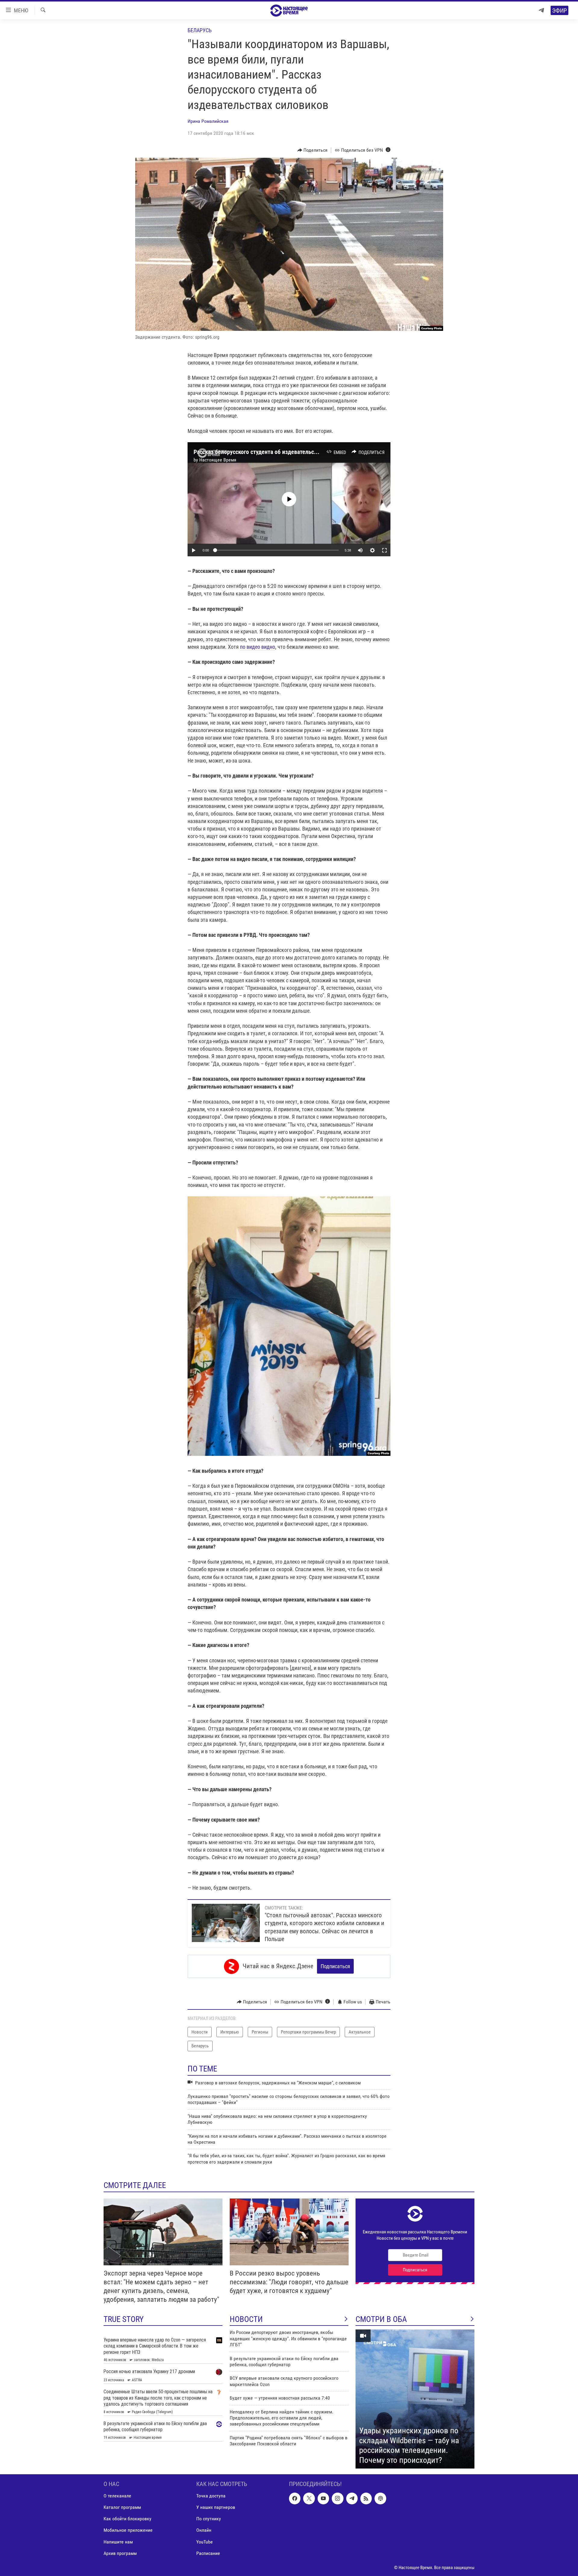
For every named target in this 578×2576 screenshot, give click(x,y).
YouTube (205, 2542)
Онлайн (204, 2530)
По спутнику (209, 2519)
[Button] (313, 150)
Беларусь (200, 30)
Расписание (208, 2553)
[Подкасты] (380, 2499)
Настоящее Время (218, 460)
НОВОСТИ (246, 2319)
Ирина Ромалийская (208, 121)
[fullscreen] (384, 550)
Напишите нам (118, 2542)
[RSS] (366, 2499)
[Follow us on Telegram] (352, 2499)
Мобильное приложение (128, 2530)
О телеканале (117, 2496)
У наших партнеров (216, 2508)
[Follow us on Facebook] (295, 2499)
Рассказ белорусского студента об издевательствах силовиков (273, 452)
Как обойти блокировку (127, 2519)
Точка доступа (211, 2496)
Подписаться (335, 1966)
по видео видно (258, 647)
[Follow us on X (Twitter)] (309, 2499)
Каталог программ (122, 2508)
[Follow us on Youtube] (323, 2499)
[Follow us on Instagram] (337, 2499)
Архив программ (120, 2553)
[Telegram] (541, 10)
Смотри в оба (381, 2319)
